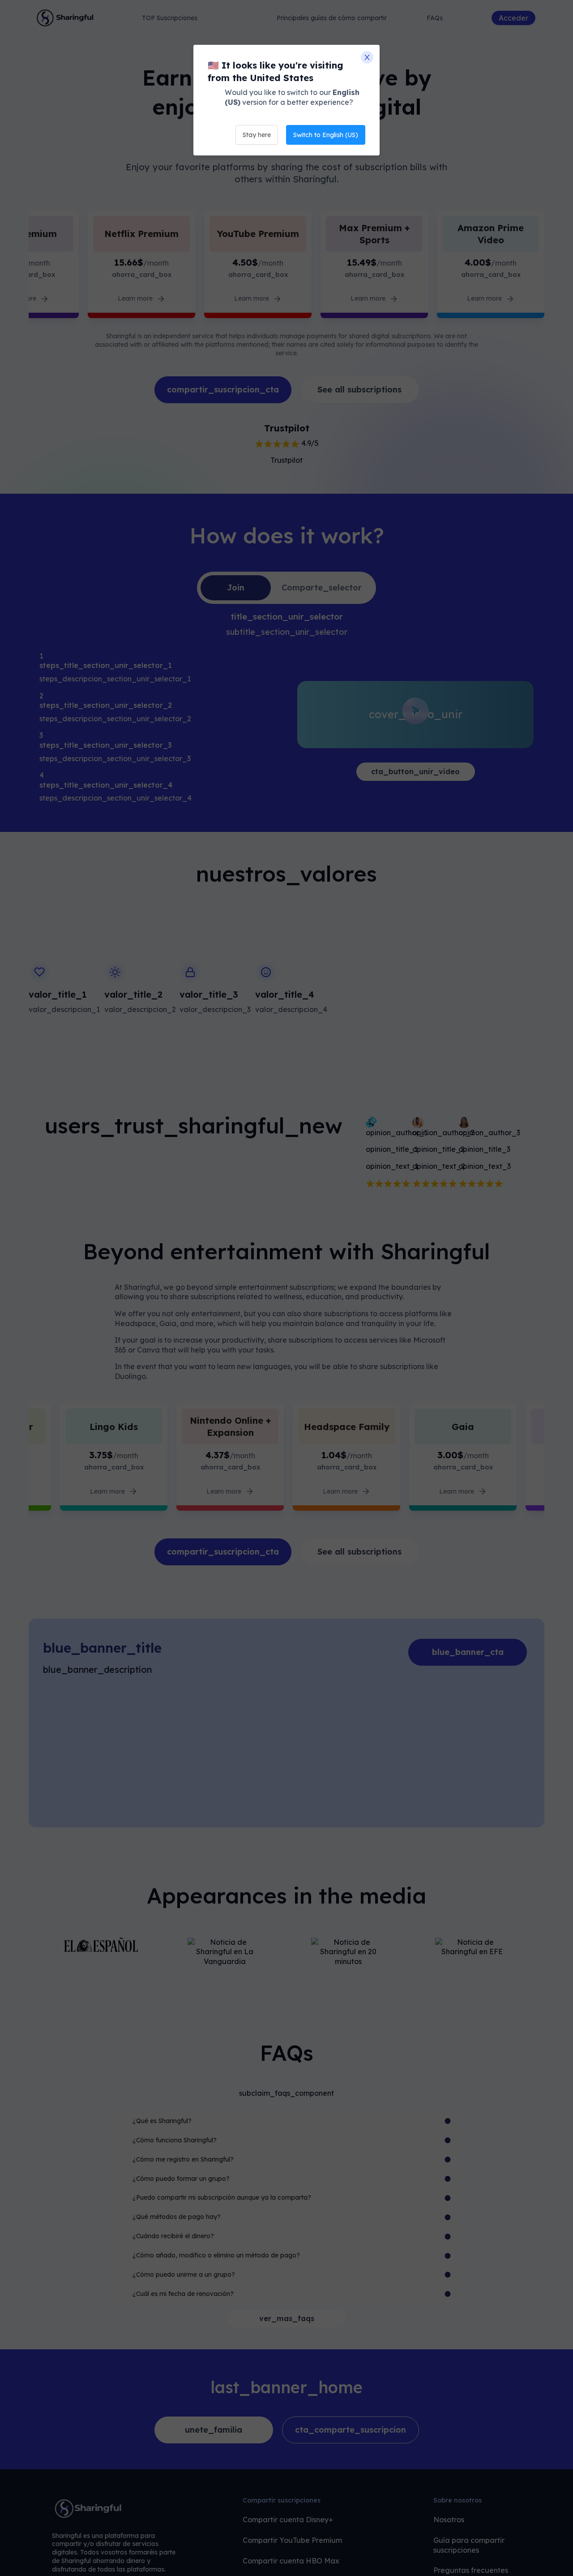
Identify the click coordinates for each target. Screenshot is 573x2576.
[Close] (367, 57)
